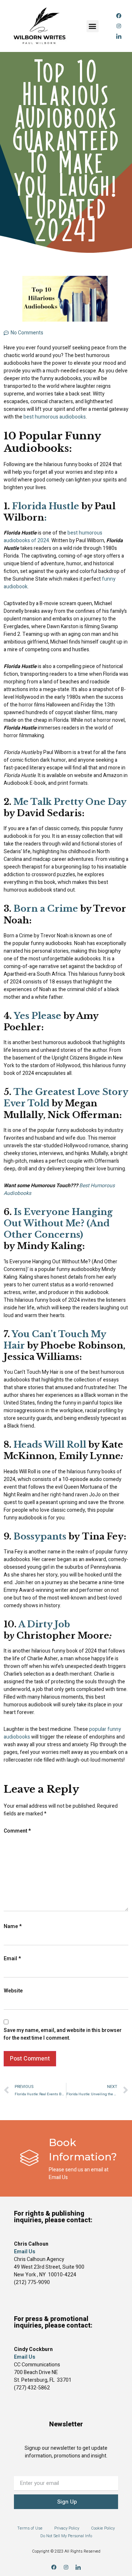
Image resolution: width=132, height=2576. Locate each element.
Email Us (25, 2357)
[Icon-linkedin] (119, 36)
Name (13, 1926)
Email (12, 1959)
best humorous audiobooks (55, 417)
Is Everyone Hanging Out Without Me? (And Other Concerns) (58, 1223)
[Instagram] (119, 26)
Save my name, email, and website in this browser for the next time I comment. (63, 2034)
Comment (17, 1831)
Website (13, 1991)
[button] (93, 26)
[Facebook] (119, 16)
